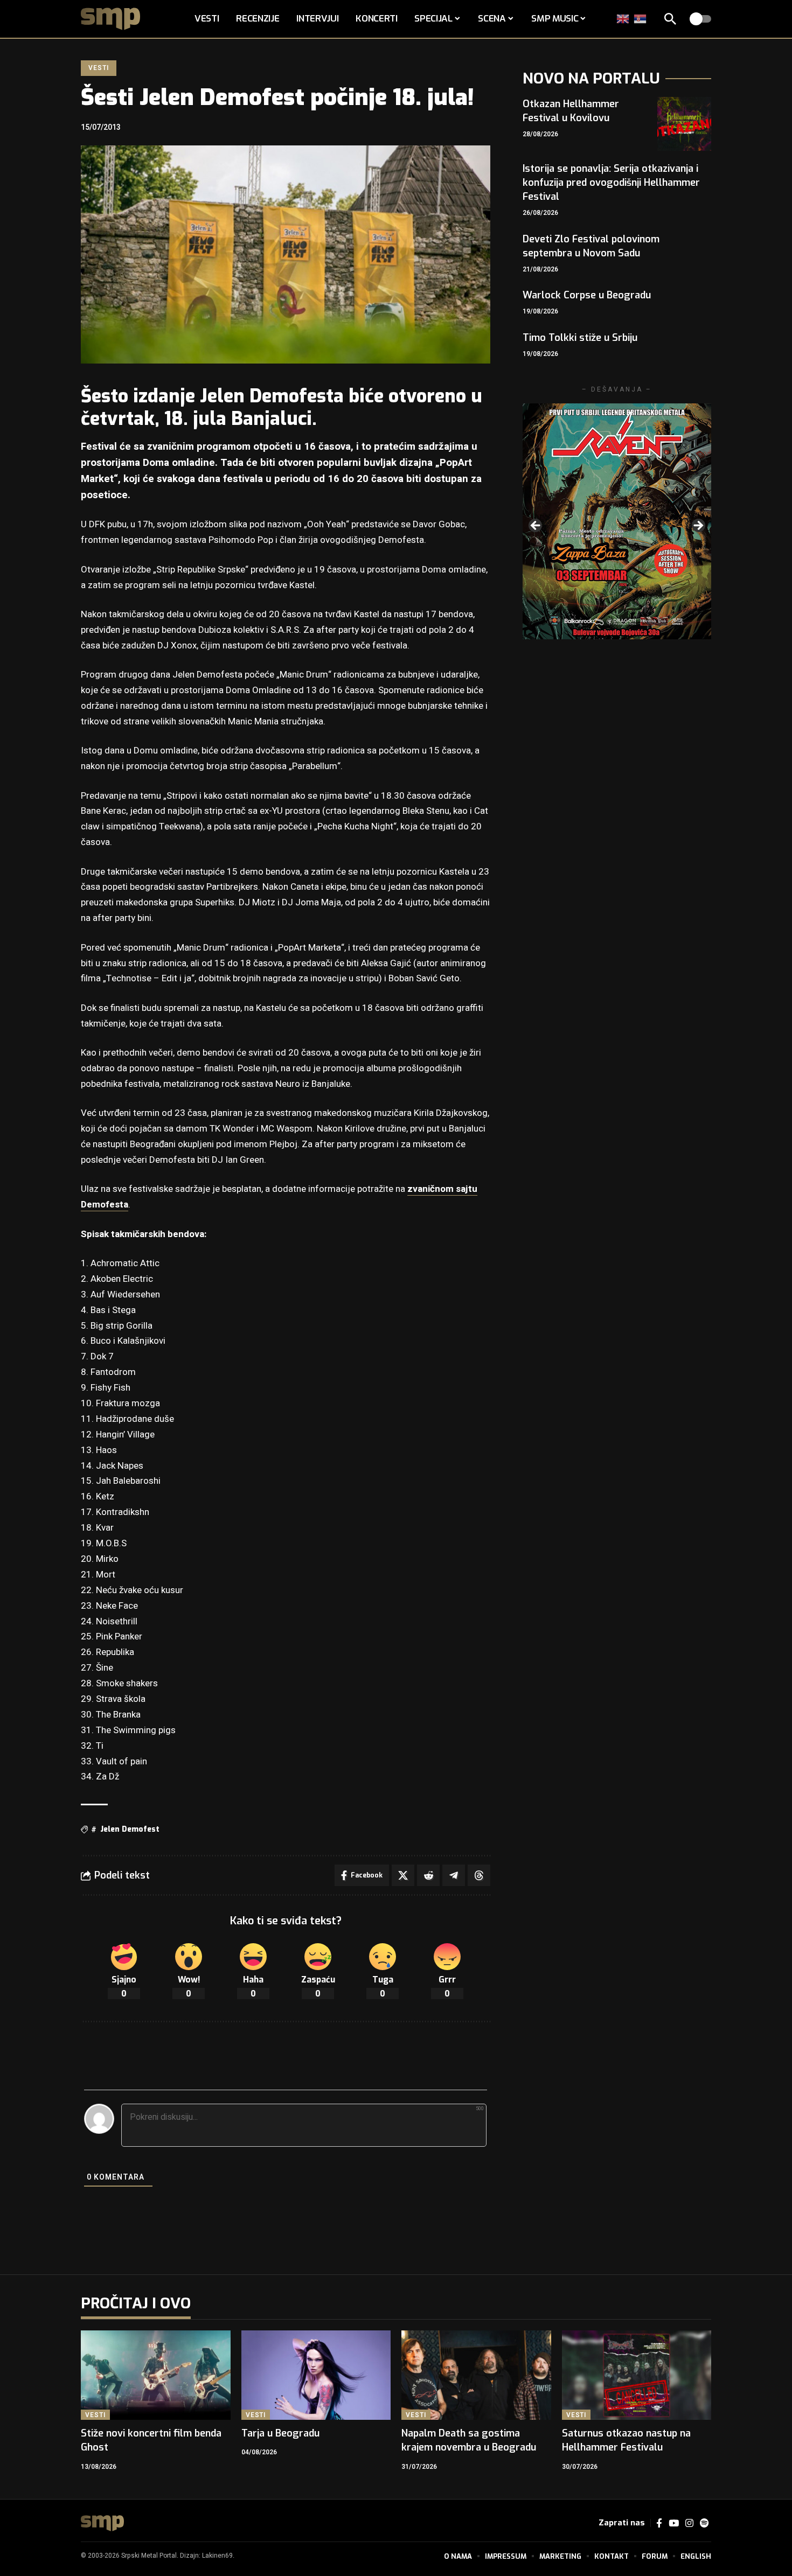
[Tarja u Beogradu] (316, 2375)
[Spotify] (704, 2523)
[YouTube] (674, 2523)
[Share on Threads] (479, 1875)
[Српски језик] (641, 19)
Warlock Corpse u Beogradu (587, 295)
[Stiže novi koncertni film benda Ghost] (156, 2375)
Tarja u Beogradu (280, 2433)
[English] (623, 19)
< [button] (536, 526)
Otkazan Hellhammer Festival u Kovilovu (571, 111)
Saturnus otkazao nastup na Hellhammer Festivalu (626, 2440)
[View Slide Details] (617, 521)
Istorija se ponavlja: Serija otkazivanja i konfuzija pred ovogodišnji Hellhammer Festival (611, 183)
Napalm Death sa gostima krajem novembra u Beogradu (469, 2440)
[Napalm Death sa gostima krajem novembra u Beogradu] (476, 2375)
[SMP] (102, 2523)
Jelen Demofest (130, 1829)
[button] (670, 19)
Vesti (98, 68)
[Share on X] (403, 1875)
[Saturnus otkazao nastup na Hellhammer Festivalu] (637, 2375)
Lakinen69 (217, 2556)
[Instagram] (689, 2523)
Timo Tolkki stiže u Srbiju (580, 338)
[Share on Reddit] (428, 1875)
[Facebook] (659, 2523)
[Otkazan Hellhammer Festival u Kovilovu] (684, 124)
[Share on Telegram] (454, 1875)
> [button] (698, 526)
